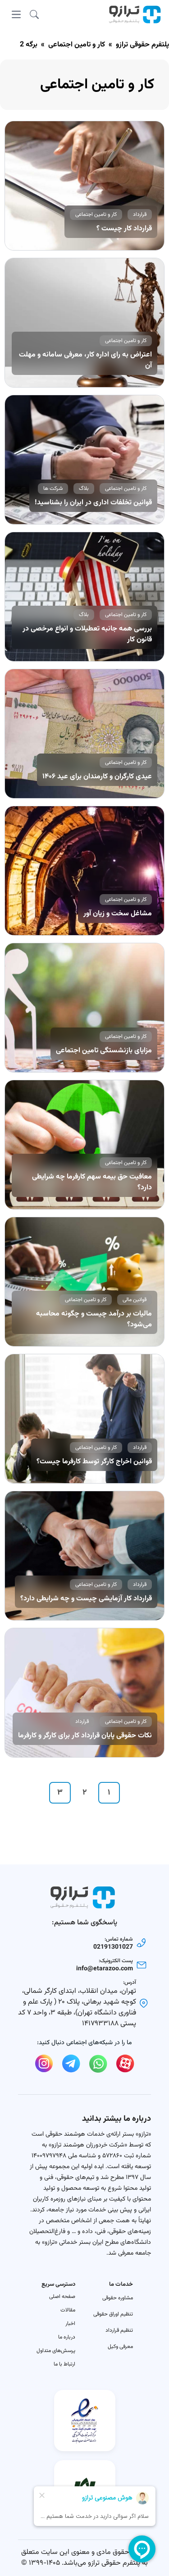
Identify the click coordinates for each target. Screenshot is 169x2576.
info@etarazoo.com (105, 1969)
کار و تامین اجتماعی (77, 45)
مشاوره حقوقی (118, 2298)
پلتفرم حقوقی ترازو (142, 45)
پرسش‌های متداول (56, 2351)
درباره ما (67, 2337)
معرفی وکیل (120, 2347)
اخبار (70, 2324)
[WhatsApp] (98, 2064)
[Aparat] (125, 2064)
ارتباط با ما (64, 2364)
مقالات (68, 2310)
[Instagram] (44, 2064)
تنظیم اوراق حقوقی (113, 2314)
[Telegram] (71, 2064)
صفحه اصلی (62, 2297)
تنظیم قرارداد (119, 2330)
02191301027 (113, 1947)
